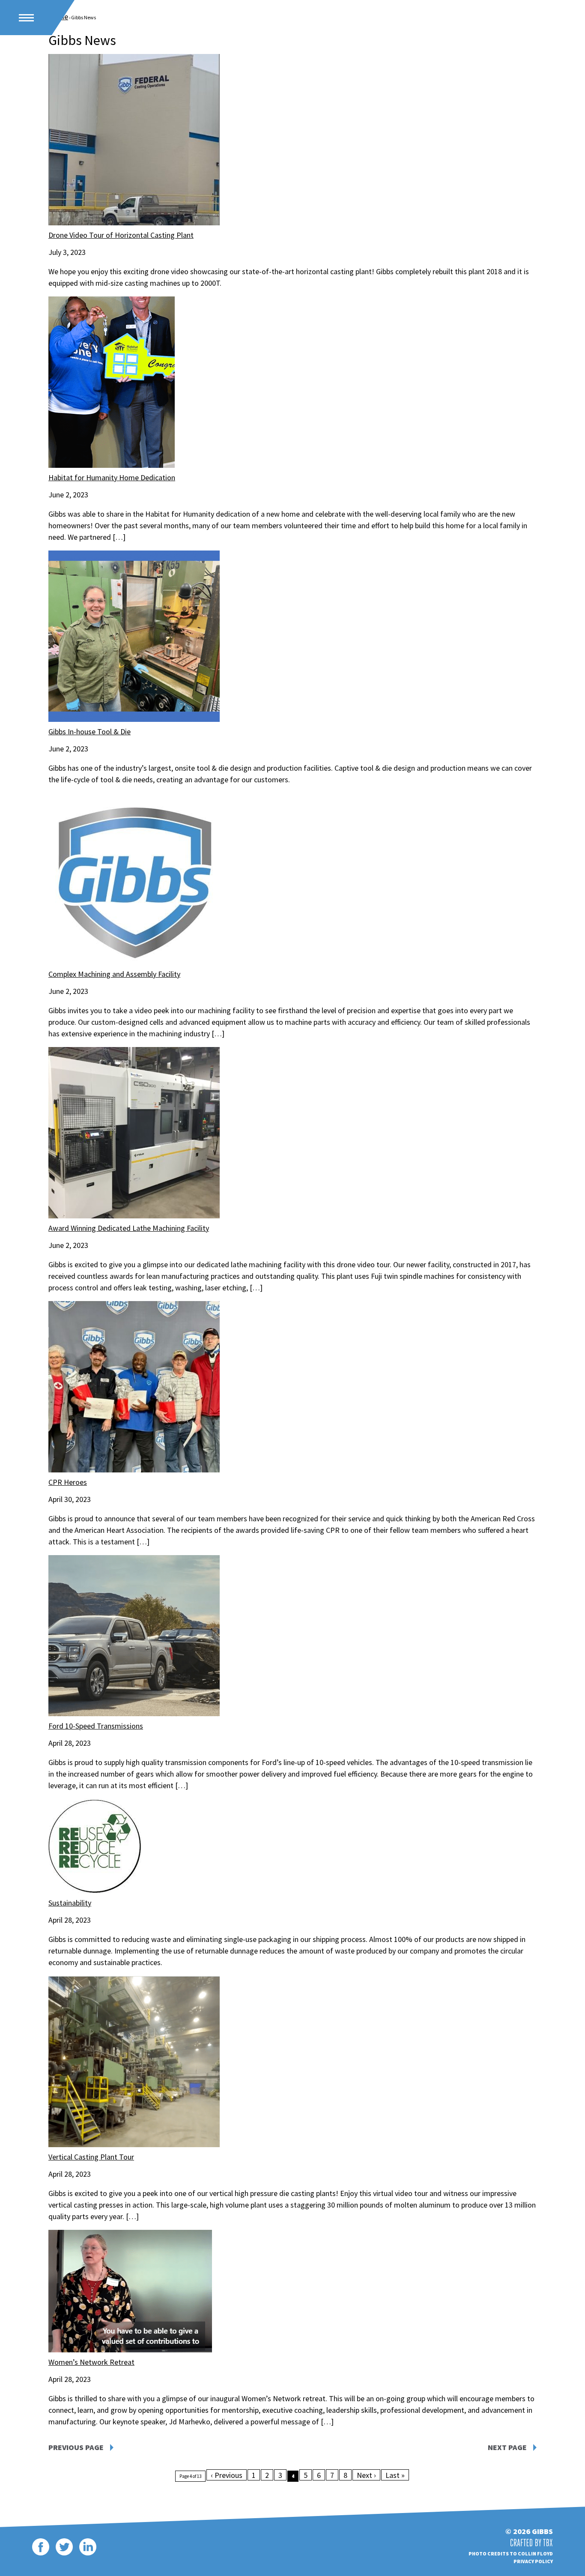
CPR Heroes (68, 1482)
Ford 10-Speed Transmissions (96, 1726)
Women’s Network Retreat (91, 2362)
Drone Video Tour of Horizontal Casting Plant (121, 235)
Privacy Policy (533, 2561)
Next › (366, 2475)
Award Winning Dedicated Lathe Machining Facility (129, 1228)
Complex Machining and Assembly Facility (114, 974)
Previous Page (76, 2447)
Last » (395, 2475)
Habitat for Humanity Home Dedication (112, 477)
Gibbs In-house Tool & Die (90, 732)
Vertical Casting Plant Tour (91, 2157)
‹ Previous (227, 2475)
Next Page (507, 2447)
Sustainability (70, 1903)
